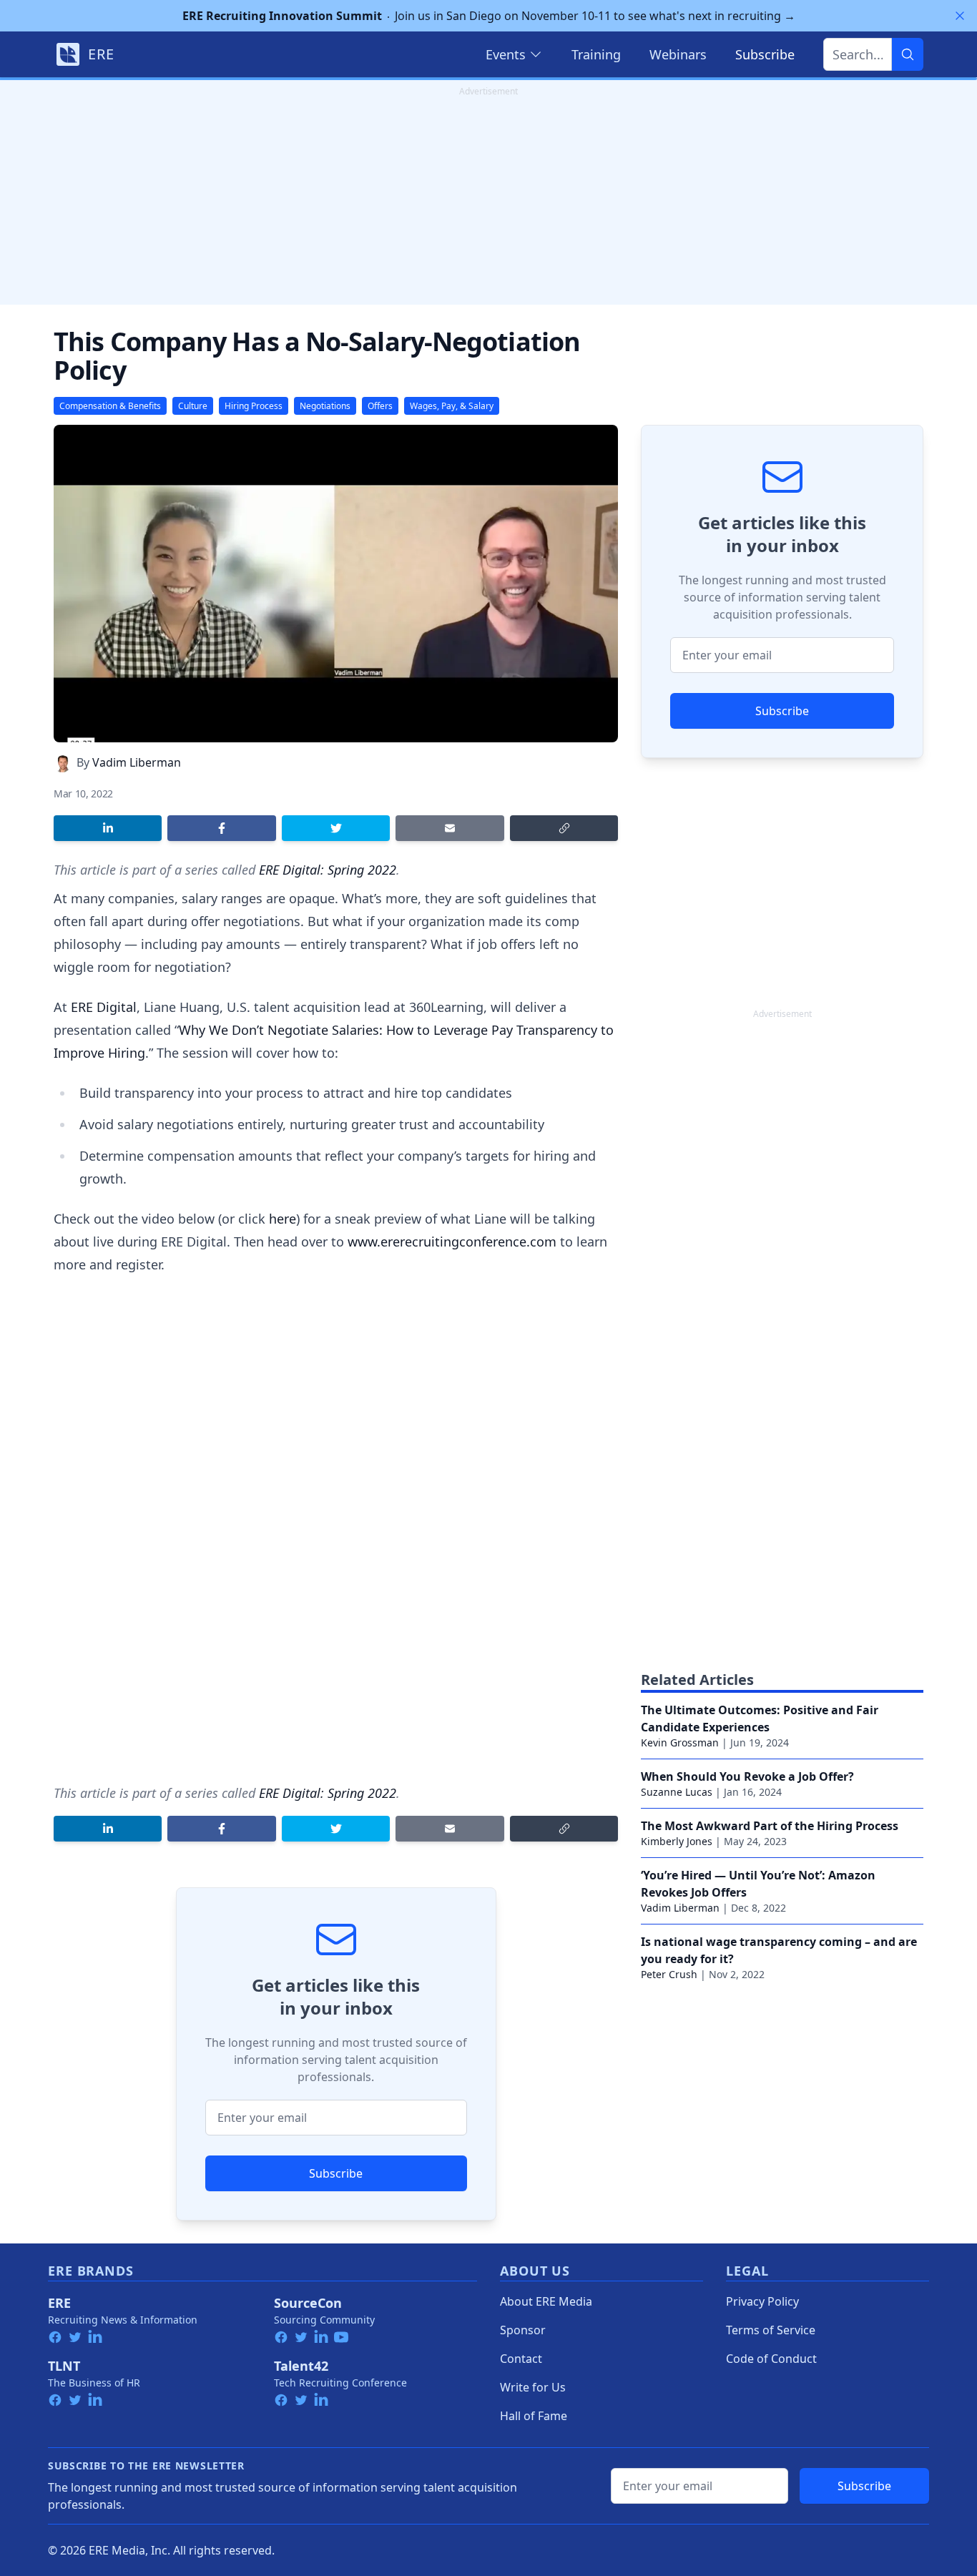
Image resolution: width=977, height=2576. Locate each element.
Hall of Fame (534, 2416)
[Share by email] (450, 828)
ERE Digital (104, 1007)
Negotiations (325, 406)
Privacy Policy (762, 2301)
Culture (193, 406)
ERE (59, 2303)
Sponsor (523, 2330)
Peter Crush (669, 1974)
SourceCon (308, 2303)
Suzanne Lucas (677, 1792)
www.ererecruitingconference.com (452, 1242)
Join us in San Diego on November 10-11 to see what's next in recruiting (489, 16)
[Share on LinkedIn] (108, 828)
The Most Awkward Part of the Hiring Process (770, 1826)
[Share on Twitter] (336, 828)
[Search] (908, 54)
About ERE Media (546, 2301)
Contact (521, 2359)
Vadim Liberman (137, 762)
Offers (380, 406)
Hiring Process (254, 406)
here (283, 1219)
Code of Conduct (771, 2359)
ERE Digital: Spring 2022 (328, 870)
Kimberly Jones (677, 1841)
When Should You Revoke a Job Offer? (747, 1776)
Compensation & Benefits (110, 406)
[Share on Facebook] (221, 828)
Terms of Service (771, 2330)
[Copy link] (564, 828)
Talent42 (301, 2366)
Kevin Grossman (680, 1742)
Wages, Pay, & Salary (452, 406)
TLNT (64, 2366)
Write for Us (533, 2387)
